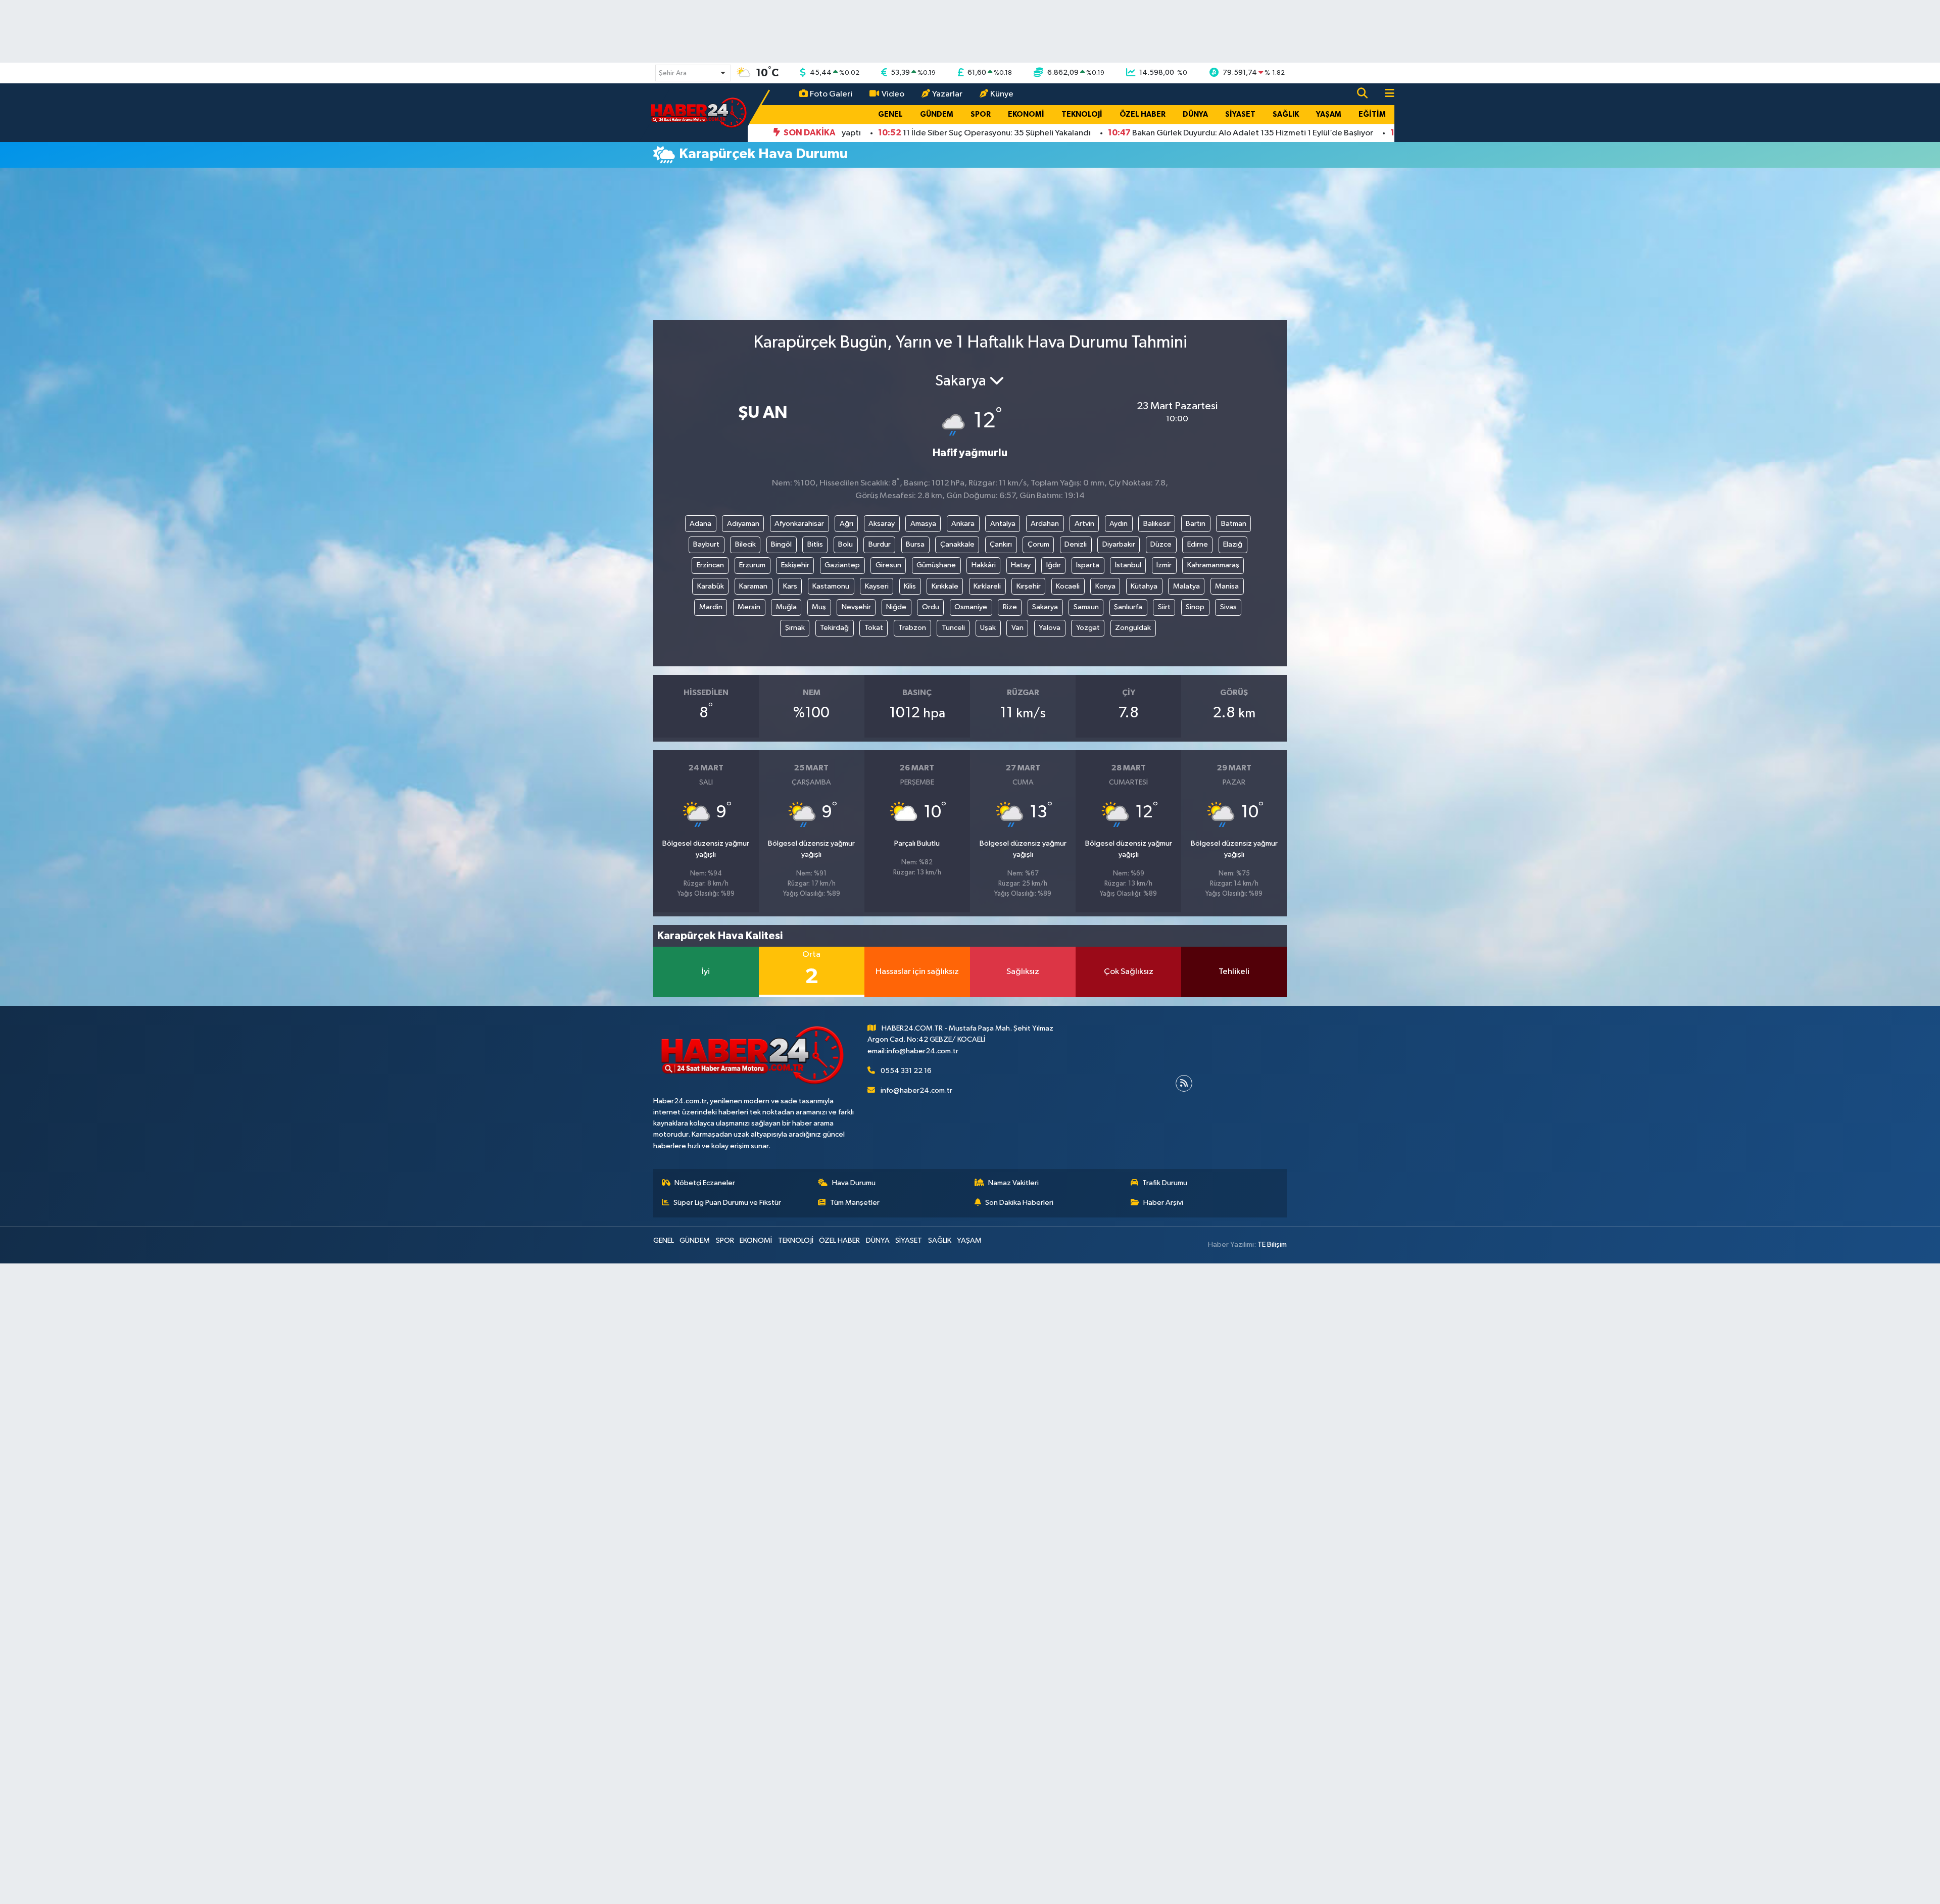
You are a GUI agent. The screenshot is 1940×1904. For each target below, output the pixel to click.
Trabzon (912, 628)
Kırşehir (1029, 586)
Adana (700, 524)
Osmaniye (971, 607)
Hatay (1021, 565)
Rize (1010, 607)
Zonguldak (1133, 628)
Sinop (1195, 607)
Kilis (910, 586)
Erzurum (752, 565)
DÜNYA (1195, 114)
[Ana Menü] (1385, 94)
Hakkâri (984, 565)
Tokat (874, 628)
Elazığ (1233, 544)
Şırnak (795, 628)
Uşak (988, 628)
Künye (1002, 94)
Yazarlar (947, 94)
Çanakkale (957, 544)
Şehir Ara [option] (673, 73)
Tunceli (953, 628)
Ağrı (846, 524)
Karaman (753, 586)
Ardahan (1045, 524)
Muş (819, 607)
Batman (1234, 524)
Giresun (888, 565)
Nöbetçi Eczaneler (705, 1183)
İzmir (1164, 565)
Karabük (711, 586)
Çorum (1038, 544)
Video (893, 94)
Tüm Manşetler (855, 1203)
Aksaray (882, 524)
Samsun (1086, 607)
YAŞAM (1329, 114)
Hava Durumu (854, 1183)
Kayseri (877, 586)
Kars (790, 586)
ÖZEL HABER (1143, 114)
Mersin (749, 607)
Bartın (1196, 524)
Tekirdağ (834, 628)
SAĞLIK (1286, 114)
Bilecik (745, 544)
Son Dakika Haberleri (1019, 1203)
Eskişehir (795, 565)
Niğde (896, 607)
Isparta (1088, 565)
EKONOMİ (1026, 114)
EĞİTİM (1372, 114)
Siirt (1164, 607)
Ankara (963, 524)
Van (1017, 628)
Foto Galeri (831, 94)
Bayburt (706, 544)
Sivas (1228, 607)
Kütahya (1144, 586)
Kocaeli (1068, 586)
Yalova (1050, 628)
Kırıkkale (945, 586)
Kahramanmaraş (1213, 565)
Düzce (1161, 544)
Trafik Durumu (1165, 1183)
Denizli (1076, 544)
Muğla (786, 607)
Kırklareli (987, 586)
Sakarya (1045, 607)
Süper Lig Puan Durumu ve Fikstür (727, 1203)
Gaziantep (842, 565)
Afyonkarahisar (799, 524)
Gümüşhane (936, 565)
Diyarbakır (1119, 544)
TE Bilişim (1272, 1244)
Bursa (915, 544)
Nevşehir (856, 607)
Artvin (1084, 524)
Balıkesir (1157, 524)
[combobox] (693, 73)
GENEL (890, 114)
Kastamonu (831, 586)
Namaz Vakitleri (1013, 1183)
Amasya (923, 524)
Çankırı (1001, 544)
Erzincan (710, 565)
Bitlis (815, 544)
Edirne (1198, 544)
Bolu (845, 544)
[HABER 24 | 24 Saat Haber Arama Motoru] (700, 112)
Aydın (1119, 524)
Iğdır (1054, 565)
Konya (1105, 586)
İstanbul (1128, 565)
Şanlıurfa (1128, 607)
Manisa (1227, 586)
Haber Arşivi (1163, 1203)
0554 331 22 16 (906, 1071)
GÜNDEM (937, 114)
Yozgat (1088, 628)
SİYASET (1240, 114)
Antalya (1003, 524)
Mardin (711, 607)
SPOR (981, 114)
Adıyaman (743, 524)
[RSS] (1184, 1083)
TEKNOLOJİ (1082, 114)
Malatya (1186, 586)
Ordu (931, 607)
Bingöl (781, 544)
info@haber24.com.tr (916, 1090)
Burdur (880, 544)
